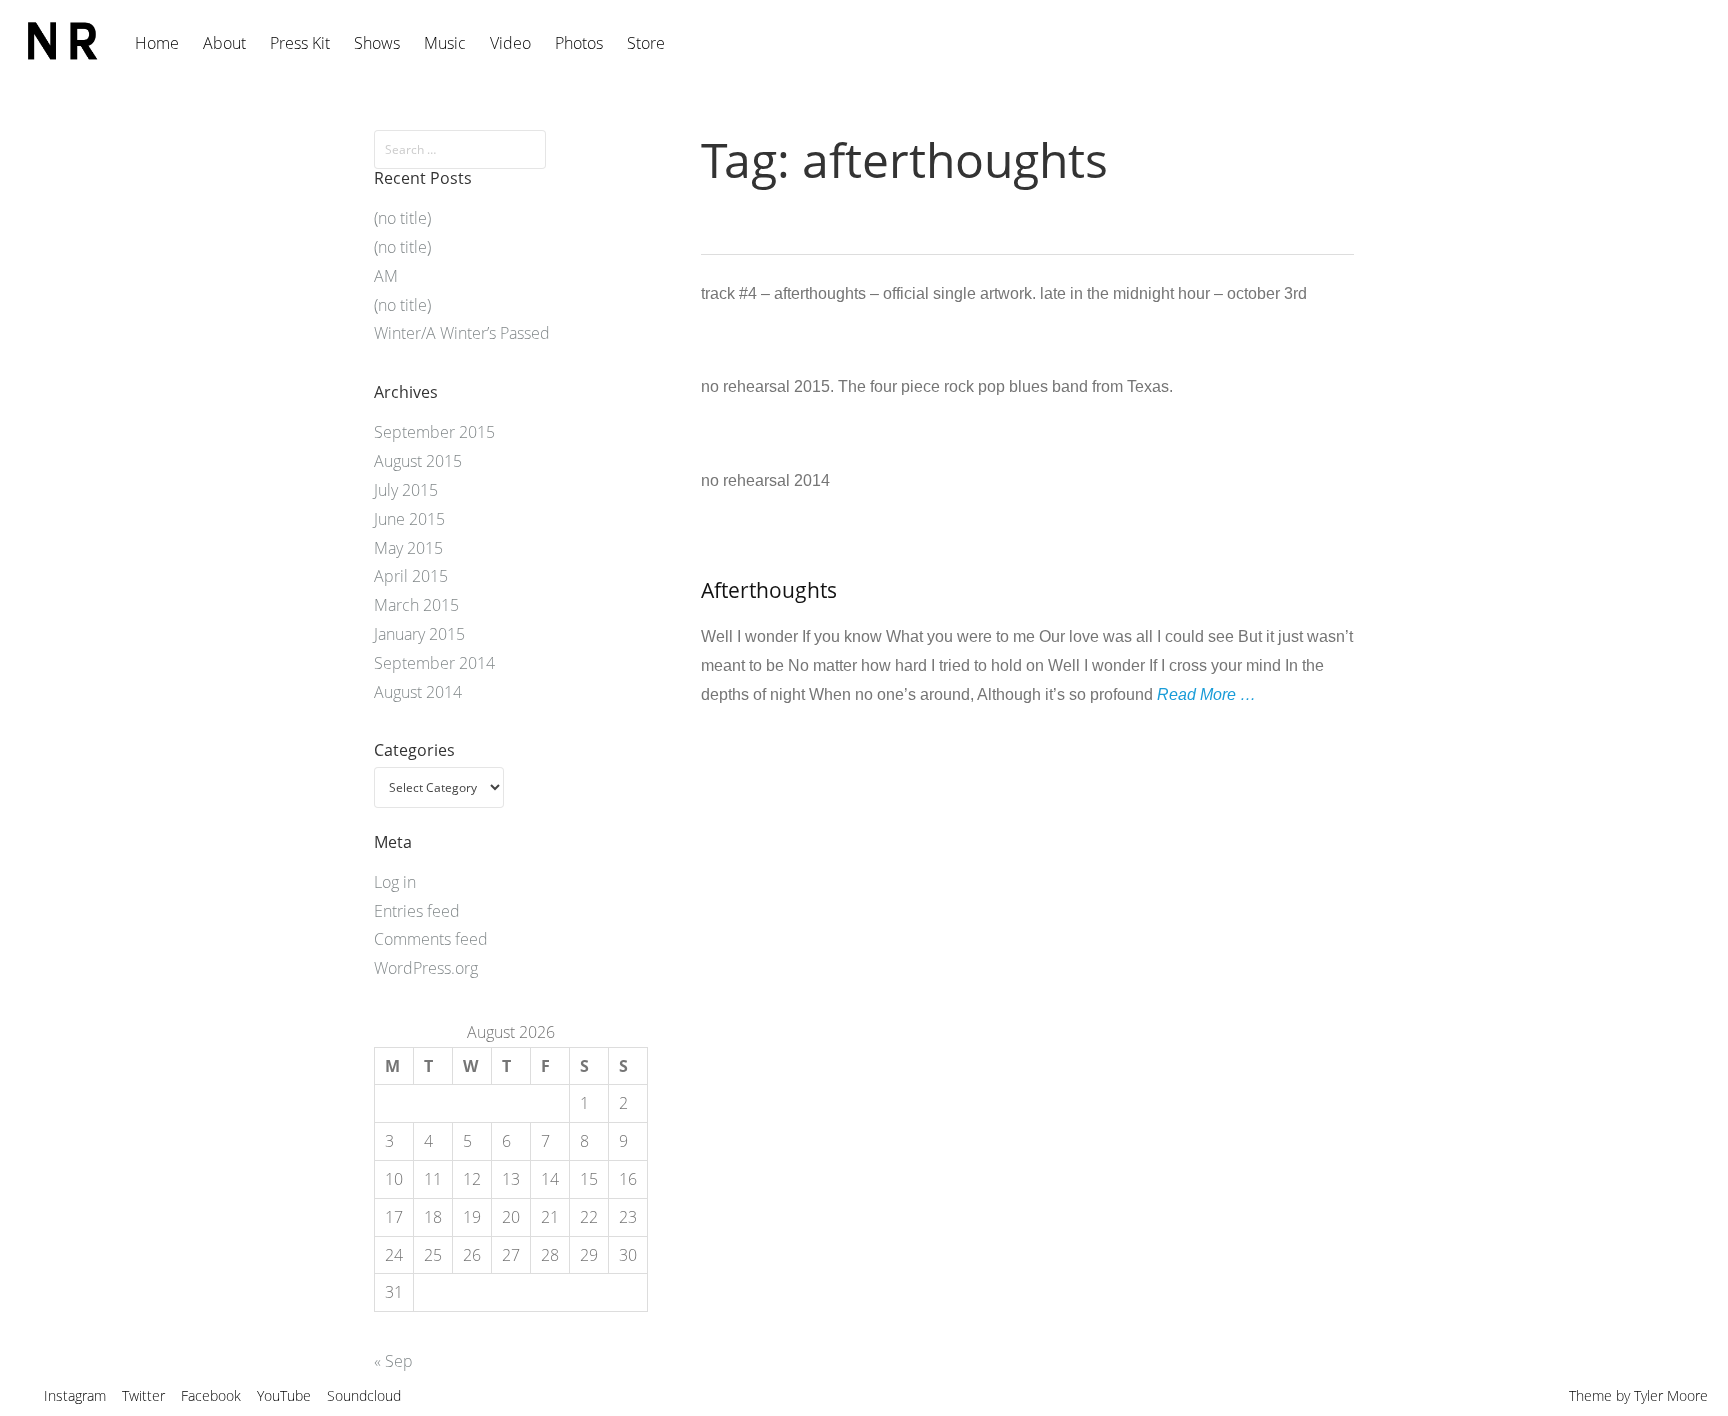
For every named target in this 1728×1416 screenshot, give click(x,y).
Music (445, 43)
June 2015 (409, 519)
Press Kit (300, 43)
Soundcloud (364, 1395)
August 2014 (418, 692)
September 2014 (434, 663)
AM (386, 276)
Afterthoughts (769, 590)
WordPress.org (426, 968)
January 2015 (419, 634)
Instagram (75, 1395)
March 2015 (416, 605)
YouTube (284, 1395)
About (224, 43)
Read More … (1206, 694)
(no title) (402, 218)
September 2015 (434, 432)
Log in (395, 882)
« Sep (393, 1361)
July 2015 (406, 490)
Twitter (143, 1395)
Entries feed (417, 911)
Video (510, 43)
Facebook (211, 1395)
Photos (579, 43)
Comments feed (431, 939)
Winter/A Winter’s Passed (462, 333)
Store (646, 43)
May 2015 (408, 548)
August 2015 (418, 461)
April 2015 (411, 576)
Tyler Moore (1671, 1395)
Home (157, 43)
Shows (377, 43)
